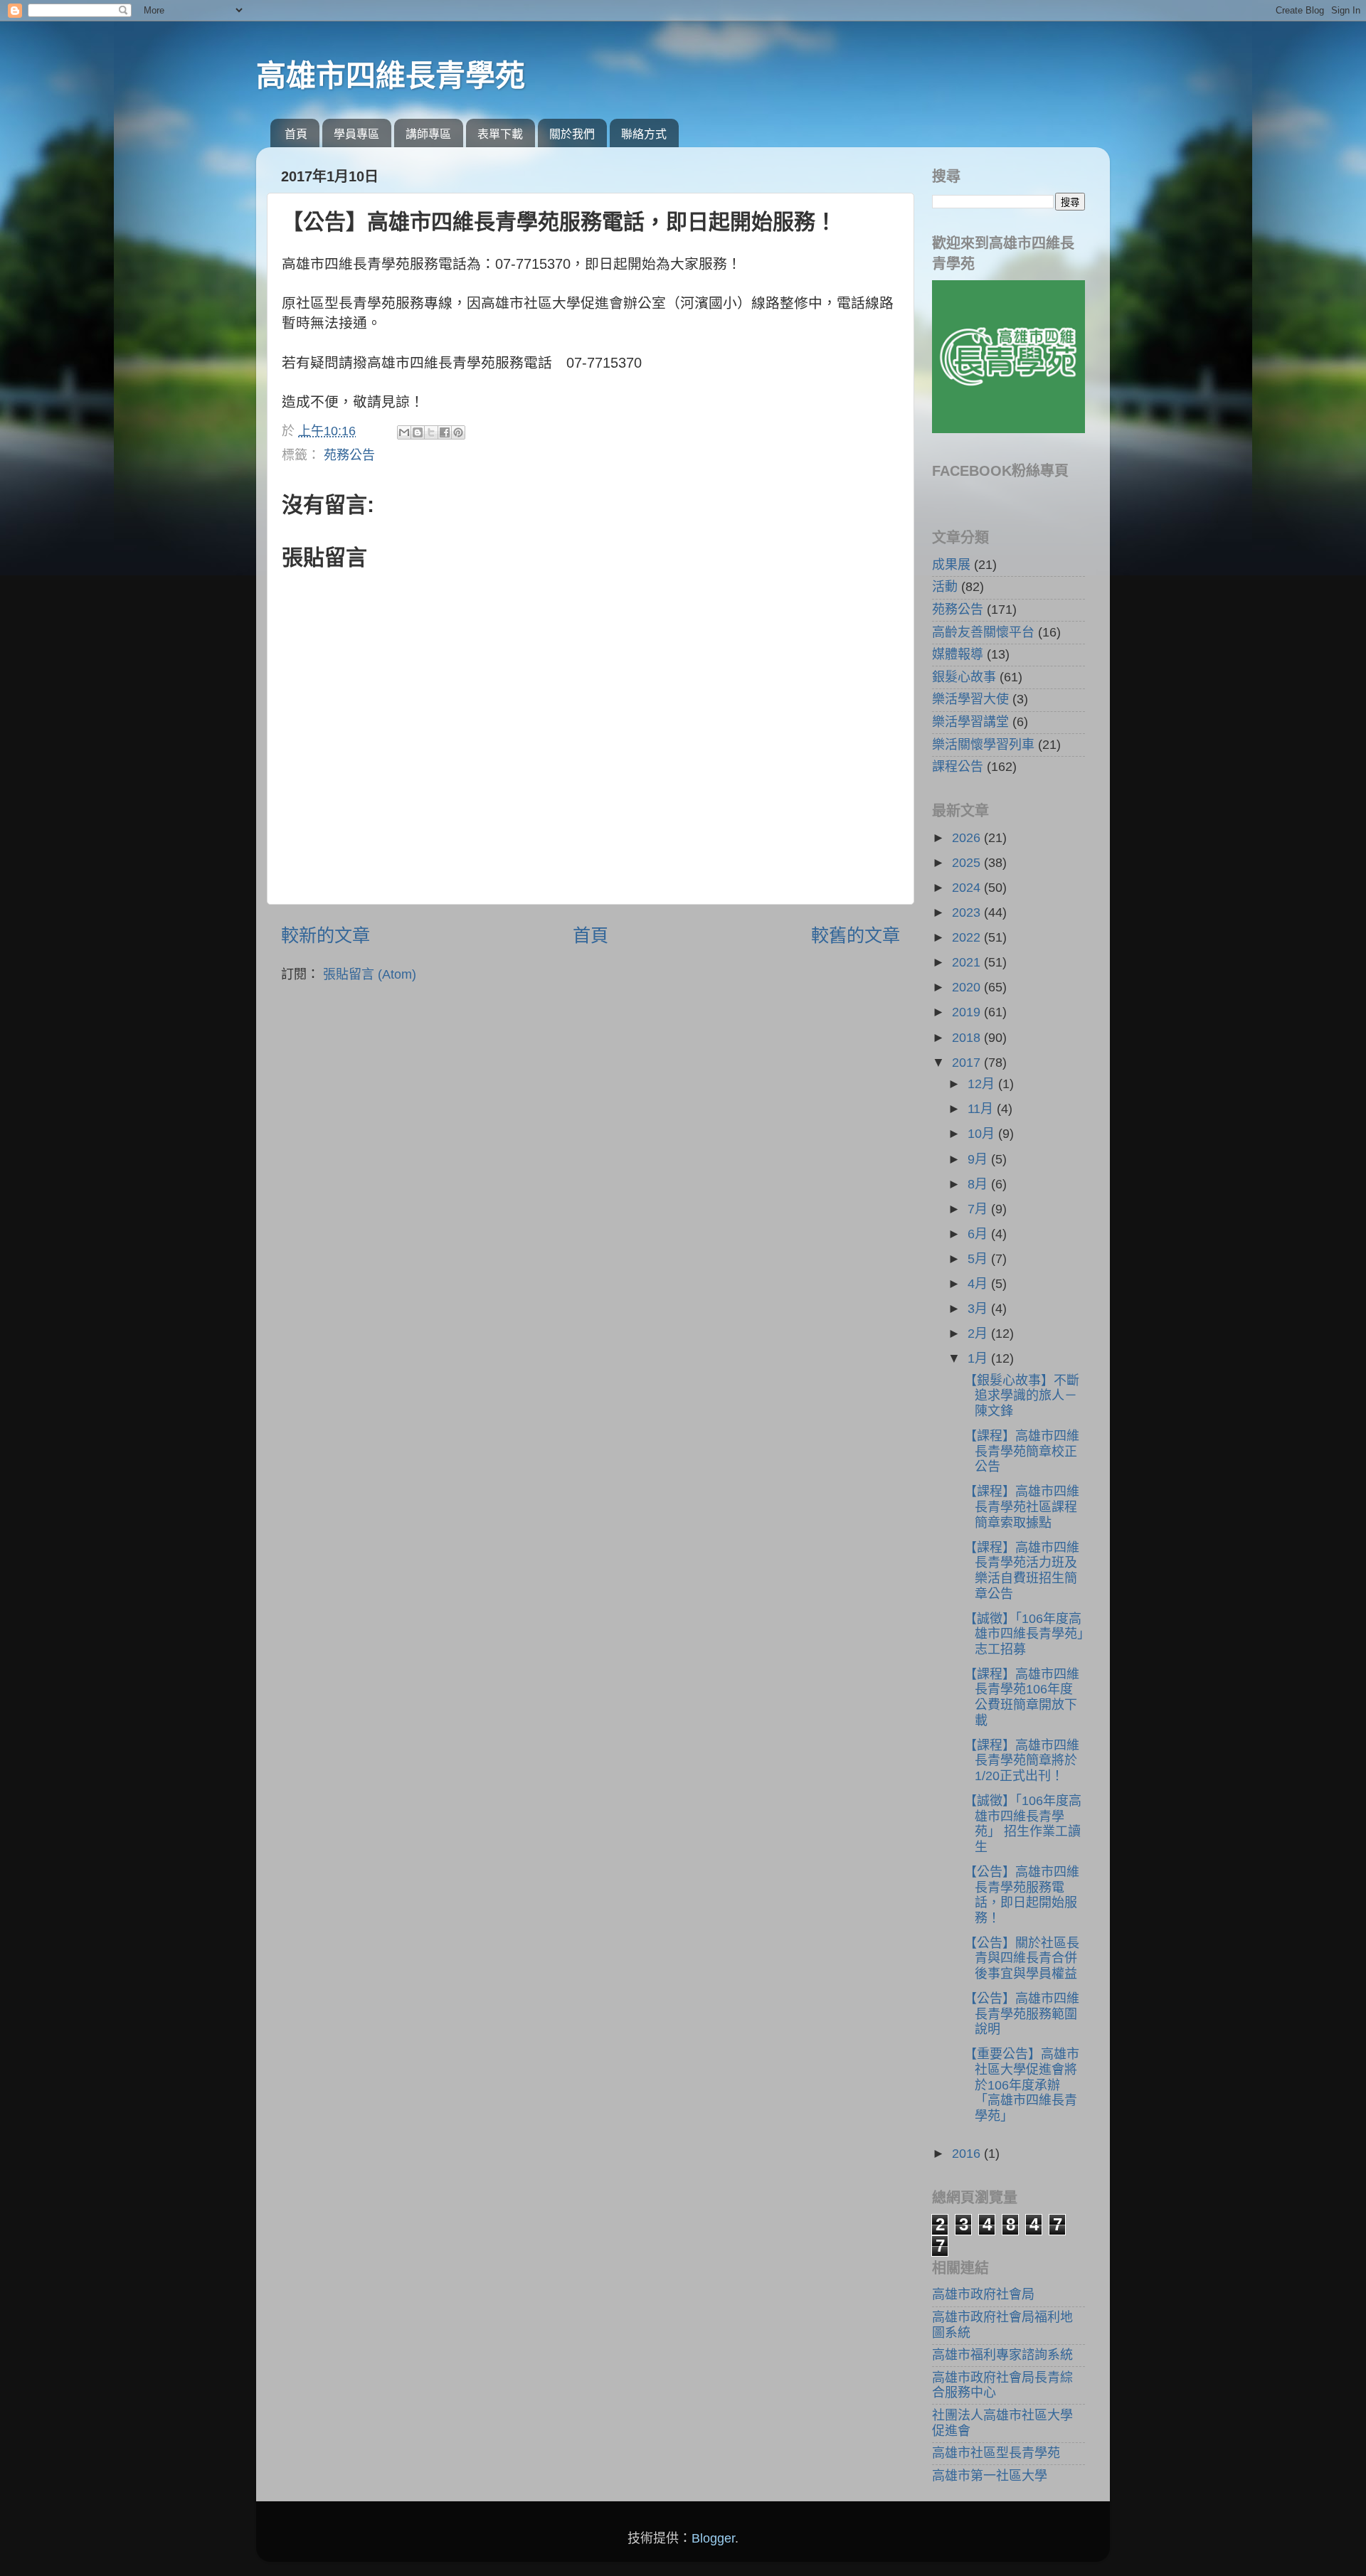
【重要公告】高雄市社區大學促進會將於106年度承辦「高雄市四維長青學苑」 (1022, 2085)
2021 (968, 962)
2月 (979, 1334)
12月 (983, 1084)
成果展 (951, 565)
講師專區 (428, 134)
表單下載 (500, 134)
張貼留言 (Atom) (370, 974)
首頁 (296, 134)
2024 (968, 888)
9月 (979, 1159)
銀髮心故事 (964, 677)
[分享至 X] (431, 432)
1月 (979, 1358)
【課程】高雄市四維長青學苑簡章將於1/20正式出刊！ (1022, 1761)
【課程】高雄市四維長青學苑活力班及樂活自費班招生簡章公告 (1022, 1571)
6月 (979, 1234)
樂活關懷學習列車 (983, 745)
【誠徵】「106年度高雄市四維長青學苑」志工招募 (1024, 1634)
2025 (968, 863)
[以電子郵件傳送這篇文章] (404, 432)
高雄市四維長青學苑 (391, 76)
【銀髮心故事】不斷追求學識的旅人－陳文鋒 (1022, 1396)
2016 (968, 2154)
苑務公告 (349, 455)
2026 (968, 838)
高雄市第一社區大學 (990, 2476)
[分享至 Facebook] (445, 432)
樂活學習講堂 (970, 722)
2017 (968, 1063)
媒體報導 (958, 654)
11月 (982, 1109)
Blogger (713, 2538)
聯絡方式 (644, 134)
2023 (968, 912)
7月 (979, 1209)
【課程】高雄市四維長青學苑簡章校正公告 (1022, 1451)
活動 (945, 587)
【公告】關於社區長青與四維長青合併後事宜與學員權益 (1022, 1958)
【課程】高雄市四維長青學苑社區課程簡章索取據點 (1022, 1507)
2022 (968, 937)
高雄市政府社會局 (983, 2294)
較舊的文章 (856, 935)
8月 (979, 1184)
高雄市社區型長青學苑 (996, 2453)
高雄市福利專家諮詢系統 (1002, 2355)
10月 (983, 1134)
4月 (979, 1284)
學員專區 (356, 134)
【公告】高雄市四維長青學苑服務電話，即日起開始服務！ (1022, 1895)
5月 (979, 1259)
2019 (968, 1012)
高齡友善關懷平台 (983, 632)
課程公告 (958, 767)
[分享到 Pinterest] (458, 432)
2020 (968, 987)
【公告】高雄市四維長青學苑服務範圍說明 (1022, 2014)
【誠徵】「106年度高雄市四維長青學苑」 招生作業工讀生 (1023, 1824)
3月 (979, 1309)
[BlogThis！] (418, 432)
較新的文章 (325, 935)
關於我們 (572, 134)
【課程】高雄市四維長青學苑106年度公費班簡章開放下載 (1022, 1697)
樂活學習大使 (970, 699)
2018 (968, 1038)
